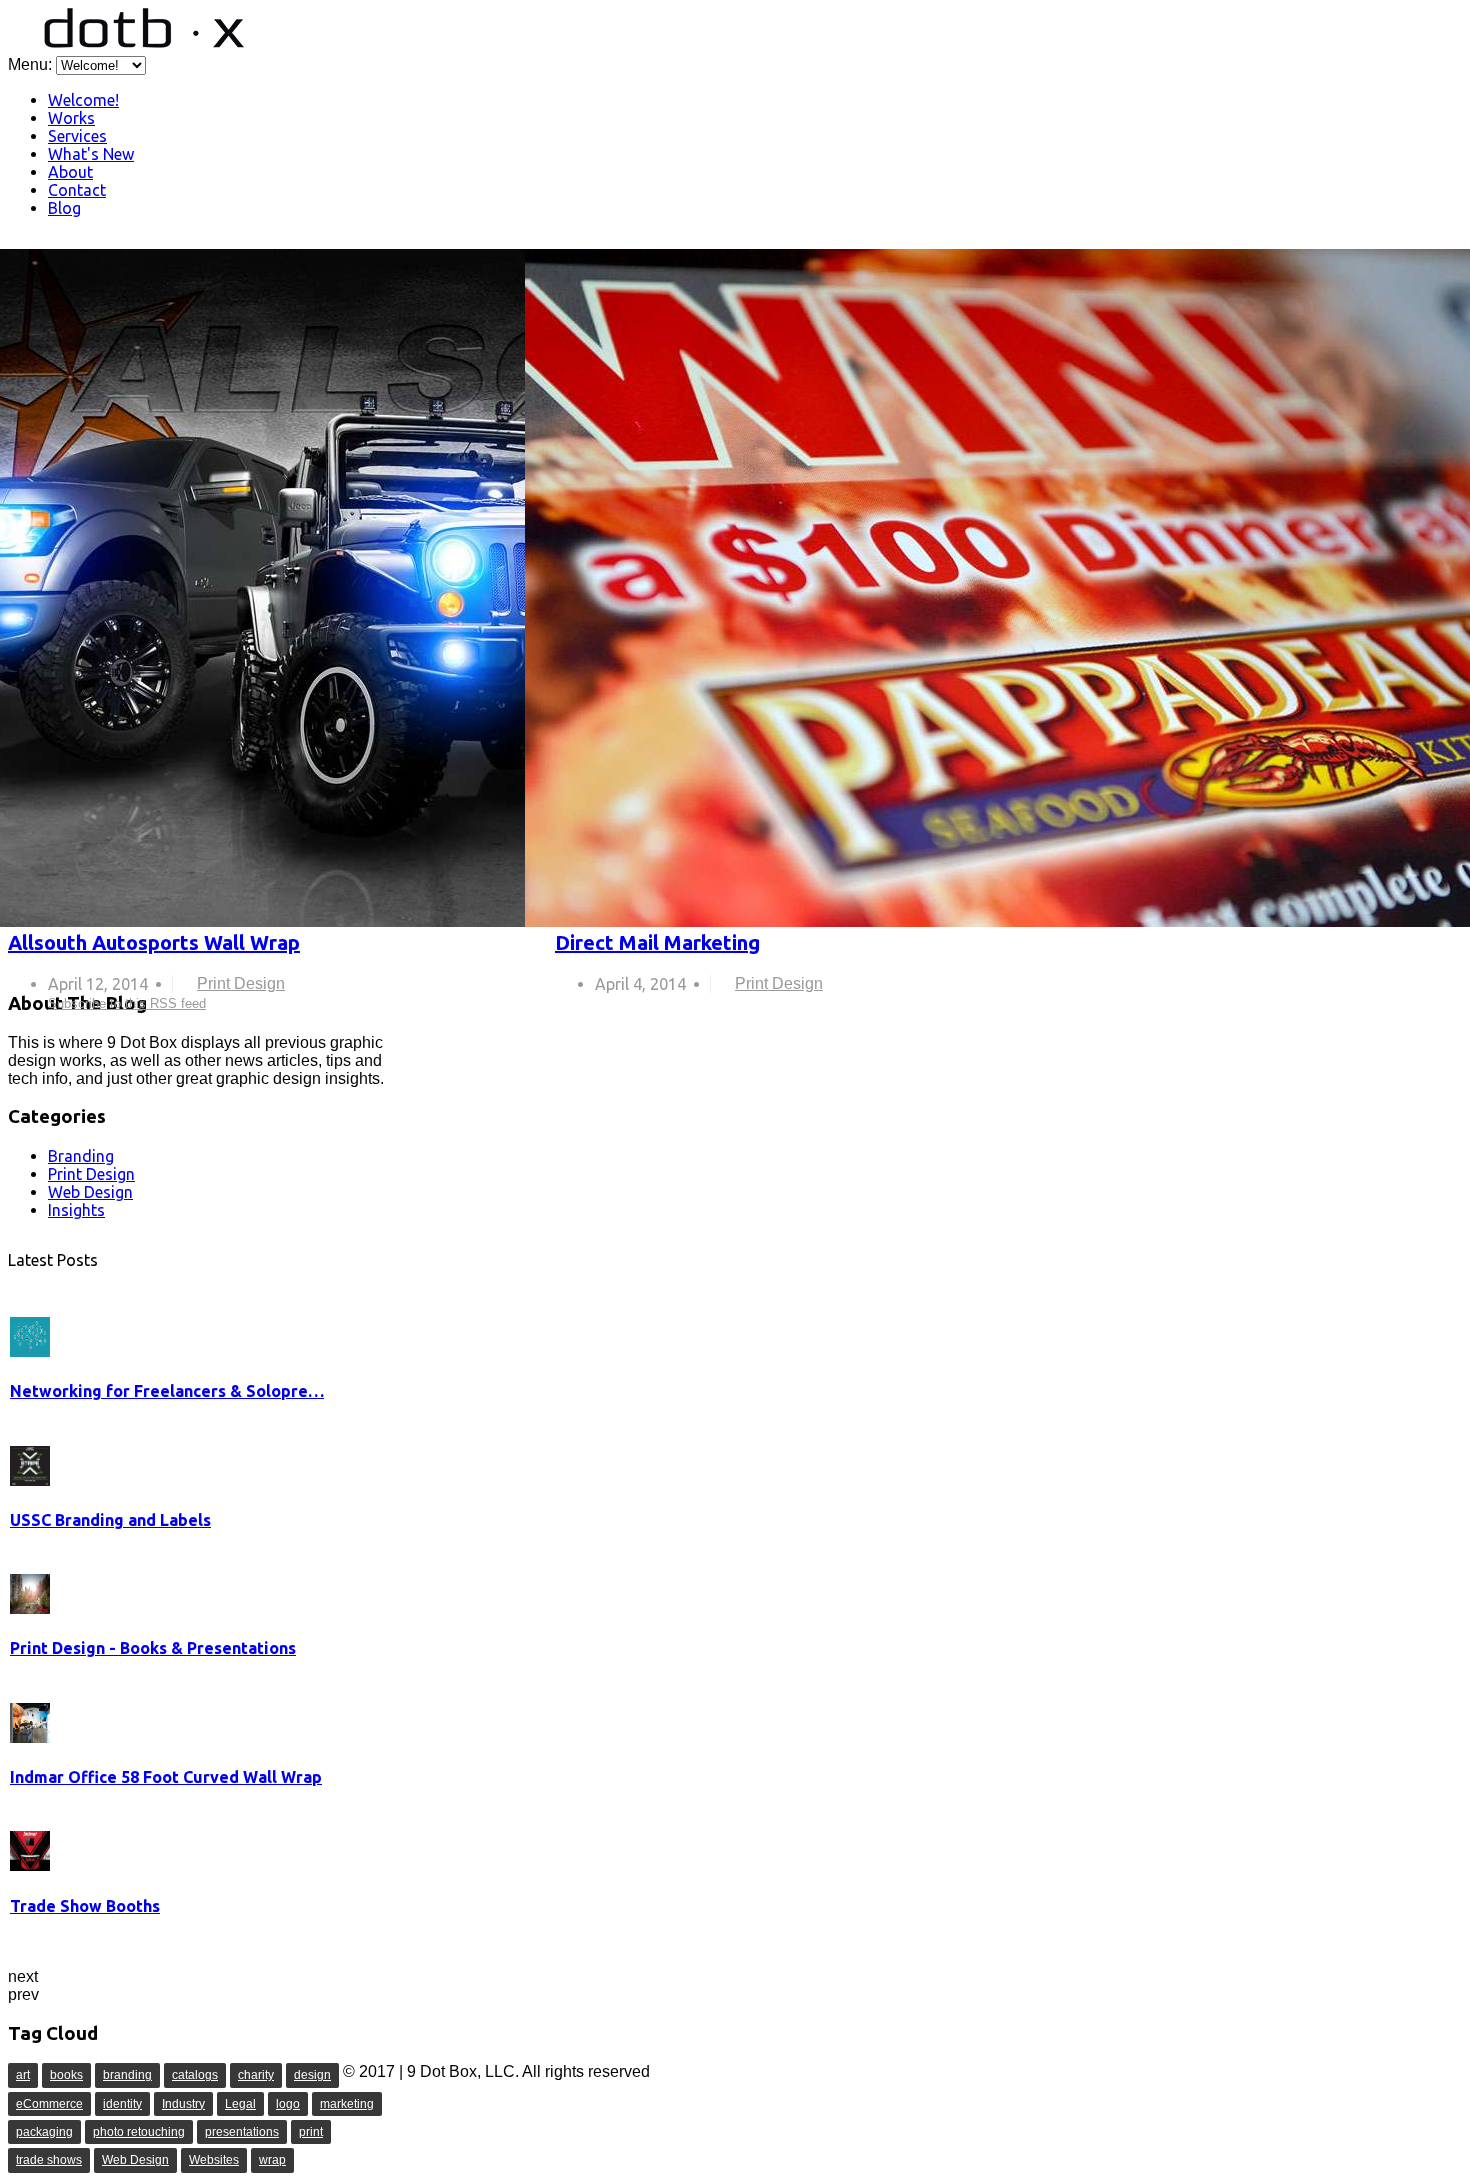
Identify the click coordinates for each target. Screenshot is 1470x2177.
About (70, 172)
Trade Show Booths (85, 1906)
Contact (77, 190)
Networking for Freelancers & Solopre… (167, 1391)
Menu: (32, 64)
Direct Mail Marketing (657, 942)
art (23, 2075)
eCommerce (49, 2104)
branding (127, 2075)
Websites (214, 2160)
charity (256, 2075)
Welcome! (83, 100)
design (312, 2075)
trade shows (49, 2160)
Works (71, 118)
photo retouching (139, 2132)
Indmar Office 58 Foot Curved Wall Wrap (166, 1777)
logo (288, 2104)
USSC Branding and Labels (110, 1520)
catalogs (195, 2075)
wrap (272, 2160)
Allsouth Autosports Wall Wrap (154, 942)
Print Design (241, 983)
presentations (242, 2132)
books (66, 2075)
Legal (240, 2104)
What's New (91, 154)
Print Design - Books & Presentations (153, 1648)
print (311, 2132)
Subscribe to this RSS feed (546, 259)
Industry (183, 2104)
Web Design (135, 2160)
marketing (347, 2104)
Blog (64, 208)
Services (77, 136)
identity (122, 2104)
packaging (44, 2132)
